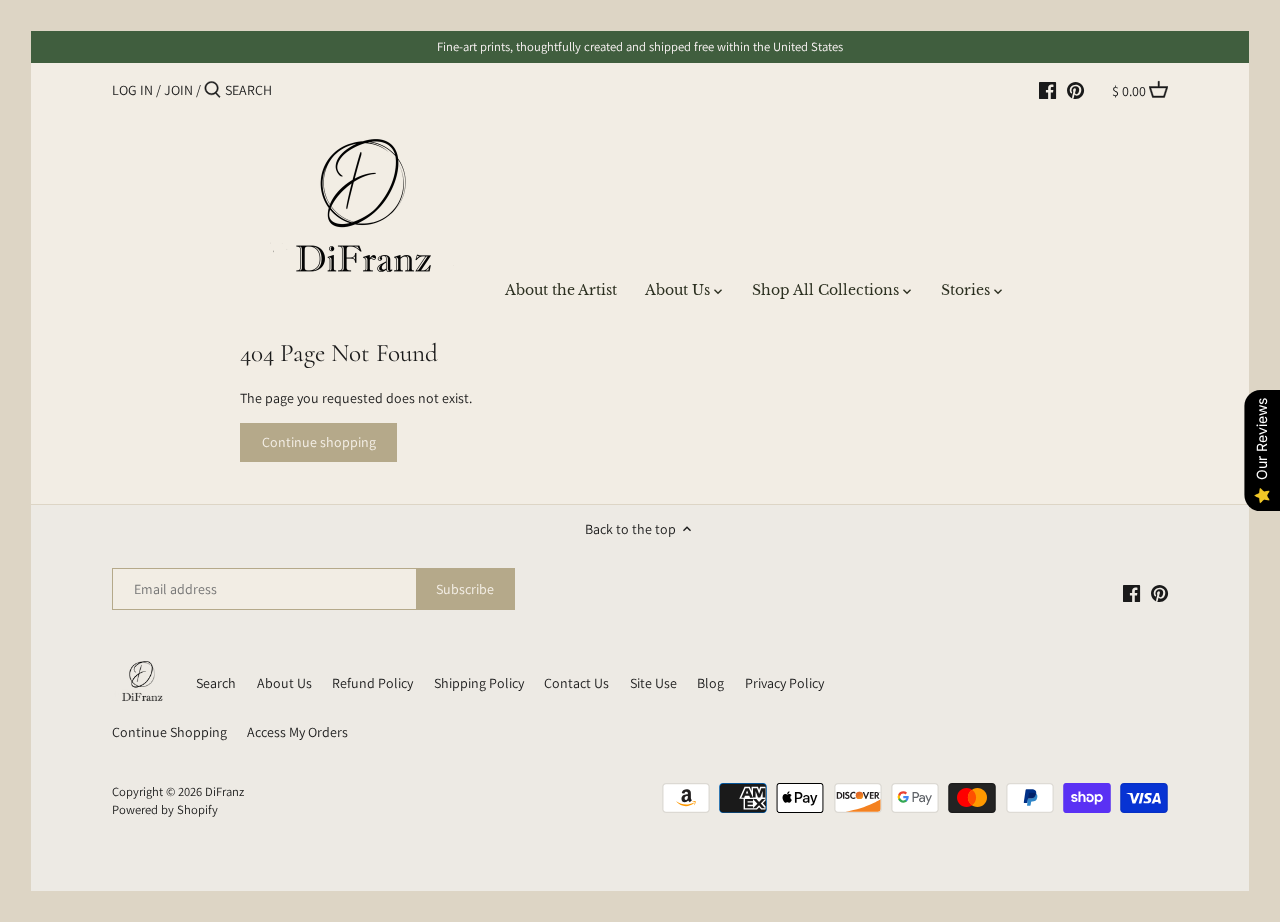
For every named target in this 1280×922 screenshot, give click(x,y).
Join (178, 90)
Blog (710, 683)
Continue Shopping (169, 732)
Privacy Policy (784, 683)
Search (216, 683)
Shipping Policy (479, 683)
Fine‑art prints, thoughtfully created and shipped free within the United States (640, 46)
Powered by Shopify (165, 809)
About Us (284, 683)
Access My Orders (297, 732)
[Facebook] (1047, 89)
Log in (132, 90)
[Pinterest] (1075, 89)
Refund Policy (372, 683)
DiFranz (224, 791)
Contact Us (576, 683)
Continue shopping (319, 442)
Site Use (653, 683)
